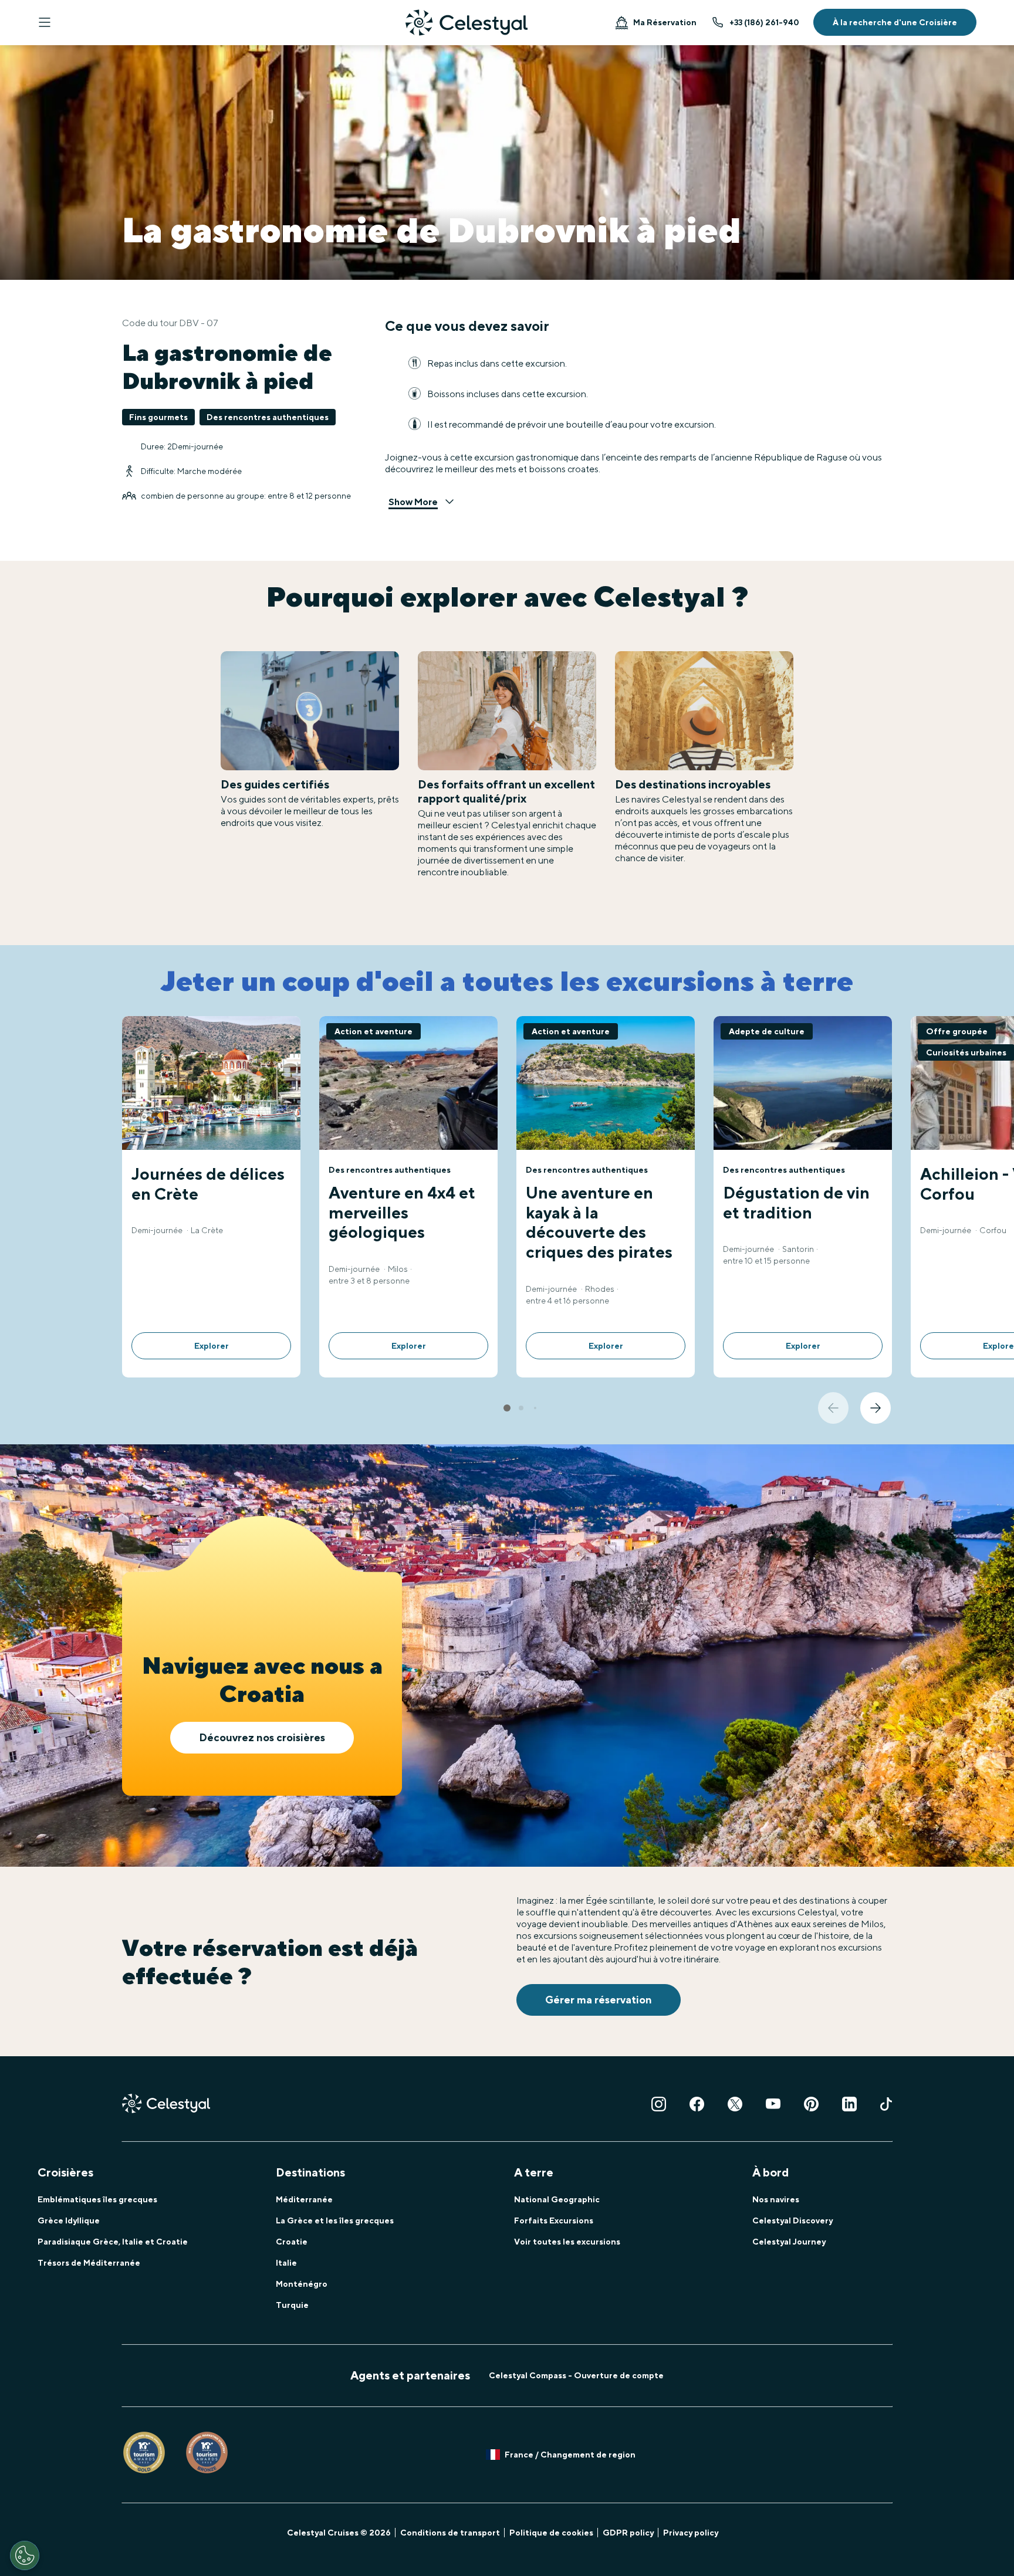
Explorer (212, 1346)
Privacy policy (691, 2533)
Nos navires (776, 2199)
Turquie (292, 2305)
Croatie (292, 2242)
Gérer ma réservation (599, 2000)
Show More (413, 502)
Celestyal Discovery (792, 2220)
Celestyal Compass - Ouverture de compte (576, 2375)
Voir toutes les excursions (567, 2242)
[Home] (467, 23)
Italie (286, 2263)
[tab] (507, 1408)
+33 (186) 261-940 (764, 22)
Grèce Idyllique (69, 2220)
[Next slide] (876, 1408)
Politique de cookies (551, 2533)
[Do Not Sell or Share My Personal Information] (25, 2555)
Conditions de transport (450, 2533)
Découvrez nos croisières (262, 1737)
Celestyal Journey (789, 2242)
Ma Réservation (665, 22)
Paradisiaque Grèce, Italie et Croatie (113, 2242)
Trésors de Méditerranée (89, 2263)
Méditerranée (304, 2199)
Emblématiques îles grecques (97, 2199)
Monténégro (302, 2284)
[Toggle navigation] (45, 22)
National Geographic (557, 2199)
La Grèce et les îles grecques (335, 2220)
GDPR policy (628, 2533)
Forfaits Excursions (554, 2220)
